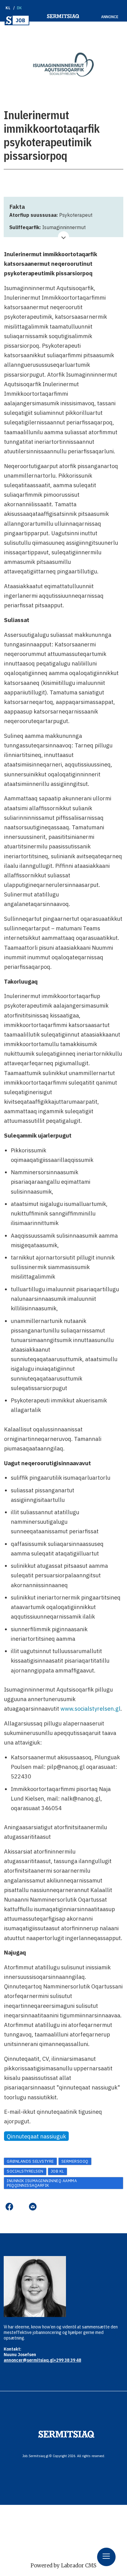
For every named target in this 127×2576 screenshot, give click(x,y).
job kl (57, 2171)
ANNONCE (110, 17)
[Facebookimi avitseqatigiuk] (9, 2207)
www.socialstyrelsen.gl (90, 1709)
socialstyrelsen (25, 2171)
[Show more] (64, 237)
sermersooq (75, 2161)
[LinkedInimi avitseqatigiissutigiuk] (21, 2207)
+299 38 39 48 (67, 2360)
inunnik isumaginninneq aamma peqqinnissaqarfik (42, 2183)
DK (20, 8)
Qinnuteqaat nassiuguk (36, 2136)
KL (8, 8)
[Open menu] (106, 2557)
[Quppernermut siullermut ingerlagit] (17, 20)
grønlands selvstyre (30, 2161)
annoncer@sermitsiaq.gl (29, 2360)
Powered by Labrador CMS (63, 2566)
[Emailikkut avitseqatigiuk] (33, 2207)
